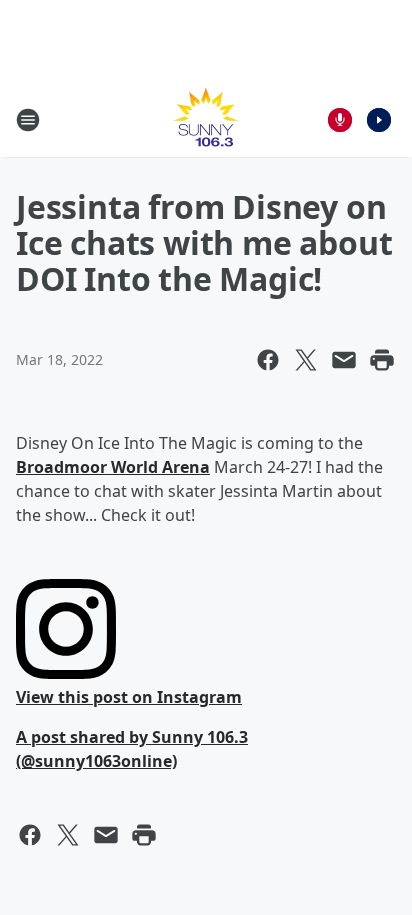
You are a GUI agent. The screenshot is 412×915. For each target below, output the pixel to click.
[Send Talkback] (340, 120)
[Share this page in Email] (344, 360)
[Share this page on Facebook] (268, 360)
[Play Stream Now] (379, 120)
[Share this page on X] (306, 360)
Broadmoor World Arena (113, 467)
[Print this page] (382, 360)
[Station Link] (206, 119)
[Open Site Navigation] (28, 120)
